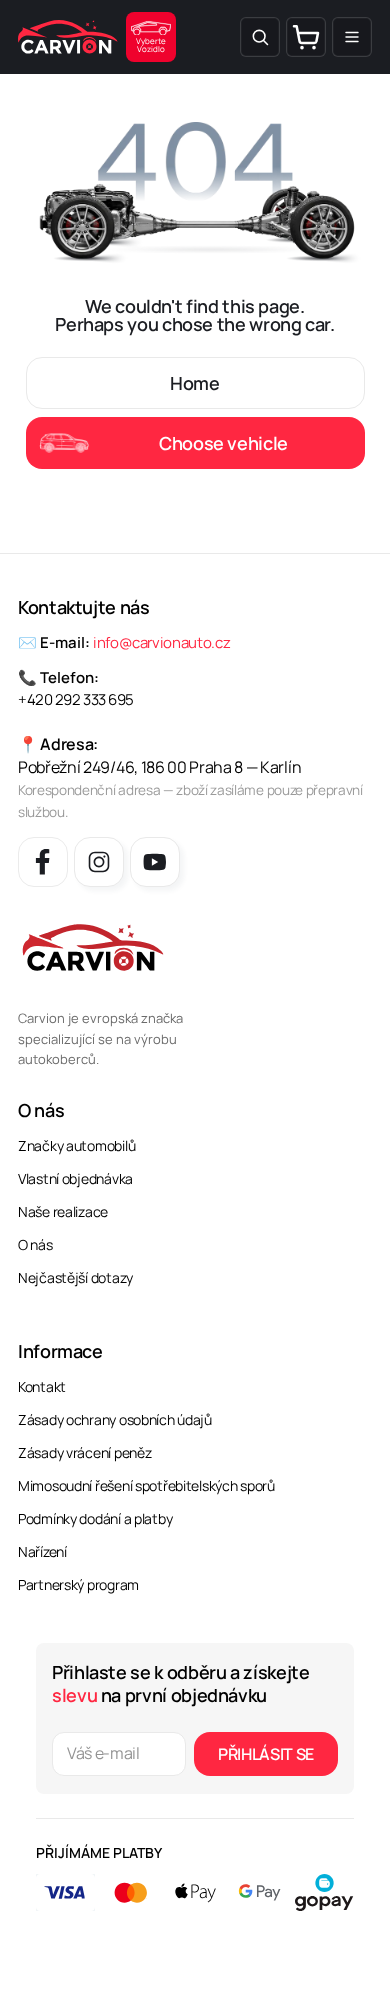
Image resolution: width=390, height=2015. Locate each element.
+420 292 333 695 (76, 699)
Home (195, 383)
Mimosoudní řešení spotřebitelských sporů (146, 1485)
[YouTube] (155, 862)
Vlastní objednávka (75, 1178)
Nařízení (42, 1551)
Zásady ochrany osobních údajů (115, 1419)
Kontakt (42, 1386)
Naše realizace (63, 1211)
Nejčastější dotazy (75, 1277)
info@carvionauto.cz (161, 642)
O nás (35, 1244)
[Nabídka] (352, 37)
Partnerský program (78, 1584)
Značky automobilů (76, 1145)
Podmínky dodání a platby (95, 1518)
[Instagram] (99, 862)
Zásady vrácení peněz (84, 1452)
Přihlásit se (266, 1754)
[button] (260, 37)
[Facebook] (43, 862)
